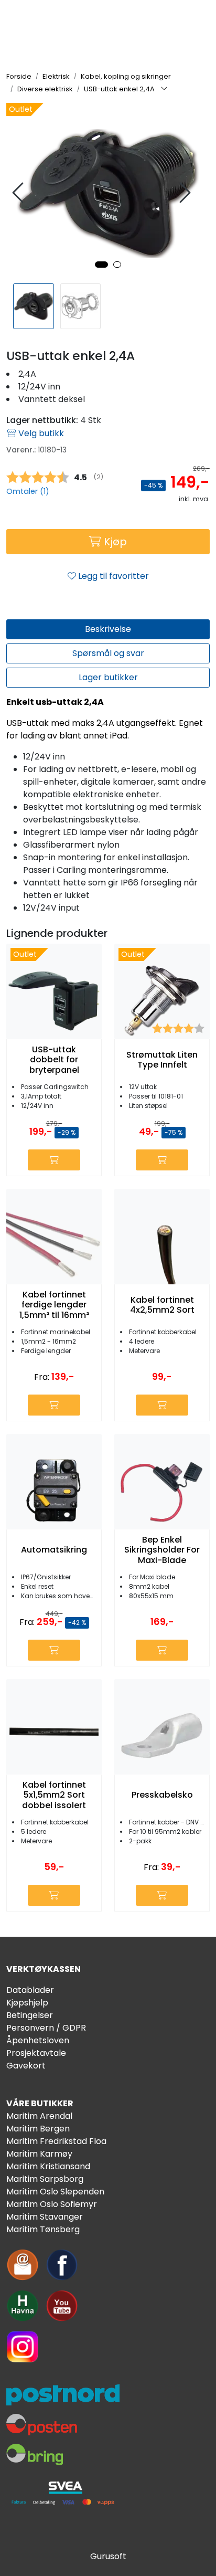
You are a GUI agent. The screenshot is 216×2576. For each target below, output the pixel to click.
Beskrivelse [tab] (108, 629)
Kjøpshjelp (27, 2003)
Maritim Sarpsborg (45, 2179)
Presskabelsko (162, 1795)
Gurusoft (108, 2556)
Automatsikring (54, 1550)
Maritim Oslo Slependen (55, 2192)
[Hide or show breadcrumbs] (164, 89)
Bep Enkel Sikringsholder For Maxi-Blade (162, 1550)
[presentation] (19, 193)
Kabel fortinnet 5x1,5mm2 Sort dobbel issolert (54, 1795)
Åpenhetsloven (38, 2040)
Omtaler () (28, 491)
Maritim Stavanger (45, 2217)
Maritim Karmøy (39, 2154)
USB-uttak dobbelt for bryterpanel (54, 1060)
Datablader (30, 1990)
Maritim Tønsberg (43, 2229)
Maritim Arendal (39, 2116)
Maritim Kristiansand (48, 2166)
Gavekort (26, 2066)
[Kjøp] (54, 1160)
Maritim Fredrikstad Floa (56, 2141)
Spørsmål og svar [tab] (108, 653)
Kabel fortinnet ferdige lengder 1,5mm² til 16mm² (54, 1305)
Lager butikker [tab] (108, 677)
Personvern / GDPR (46, 2028)
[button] (101, 265)
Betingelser (30, 2015)
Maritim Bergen (38, 2129)
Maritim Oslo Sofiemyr (52, 2204)
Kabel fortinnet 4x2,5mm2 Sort (162, 1305)
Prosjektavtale (36, 2053)
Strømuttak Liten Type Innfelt (162, 1060)
